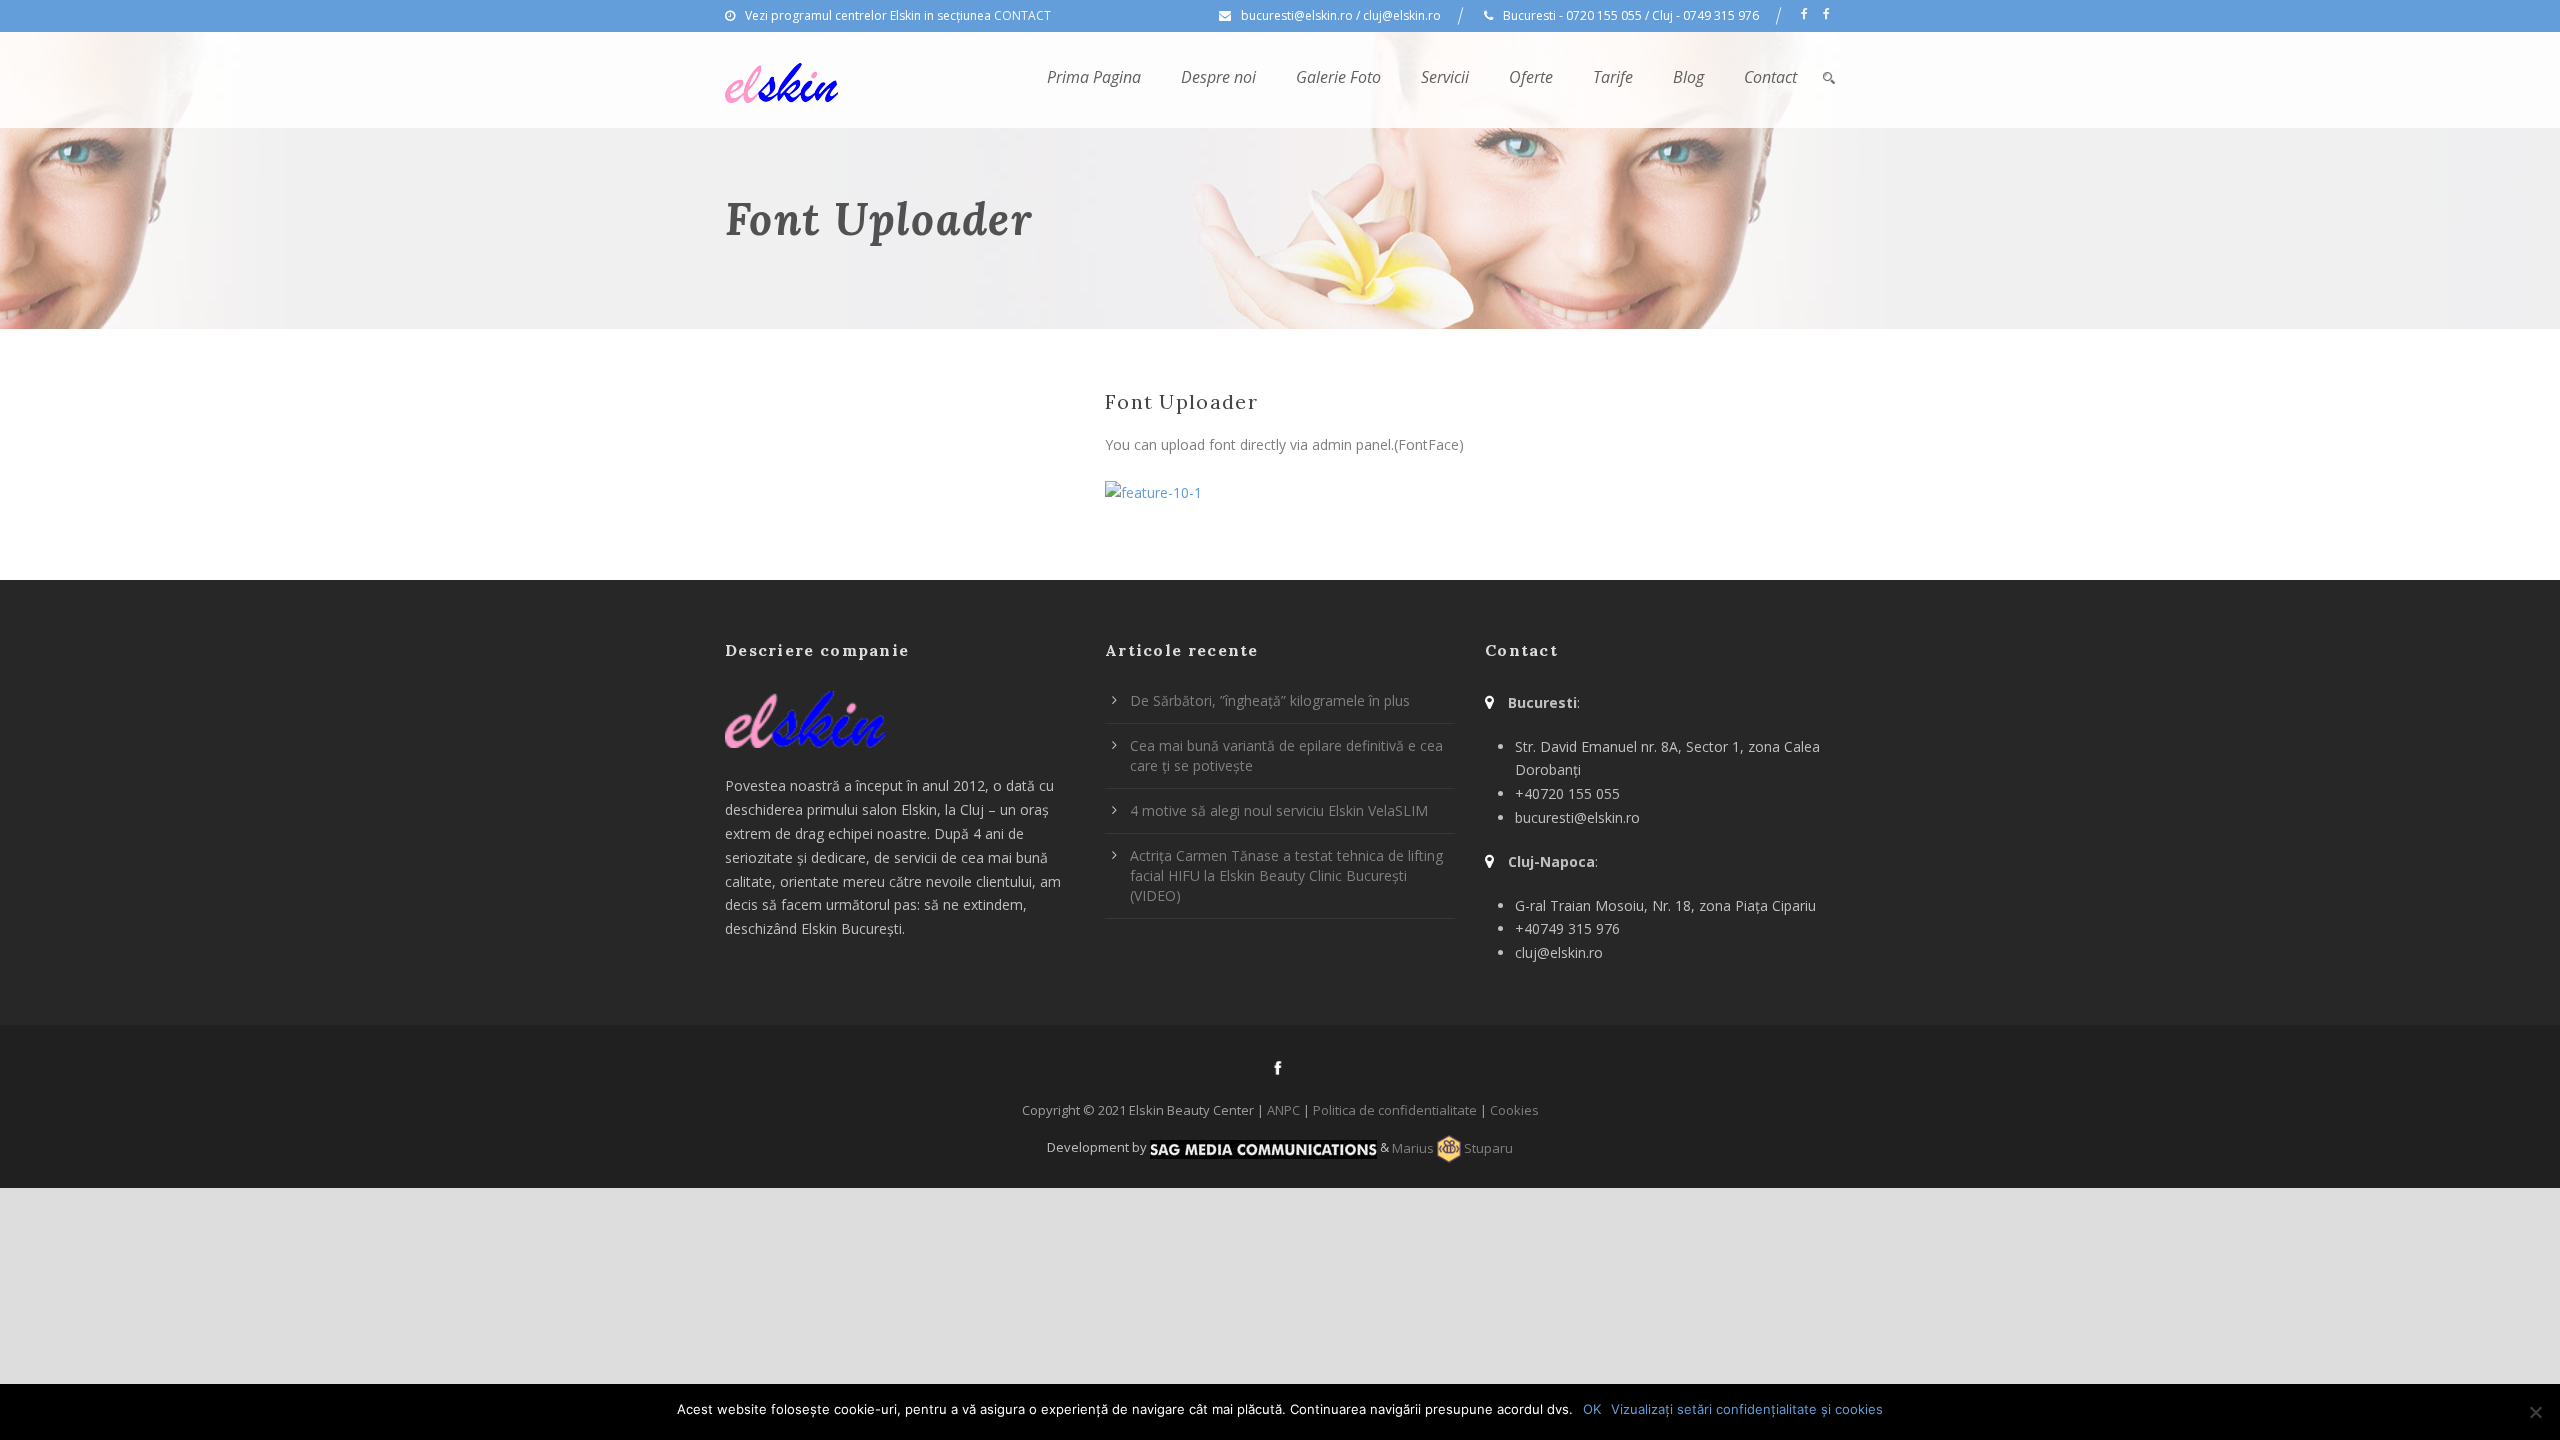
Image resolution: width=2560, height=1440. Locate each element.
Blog (1688, 77)
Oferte (1531, 77)
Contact (1770, 77)
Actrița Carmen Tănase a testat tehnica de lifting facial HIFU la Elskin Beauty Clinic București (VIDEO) (1286, 875)
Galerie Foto (1338, 77)
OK (1592, 1409)
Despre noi (1218, 77)
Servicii (1445, 77)
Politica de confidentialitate (1395, 1110)
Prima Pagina (1094, 77)
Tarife (1613, 77)
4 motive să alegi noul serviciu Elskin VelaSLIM (1279, 810)
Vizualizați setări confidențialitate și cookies (1747, 1409)
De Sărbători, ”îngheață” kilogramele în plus (1270, 700)
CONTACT (1022, 15)
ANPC (1283, 1110)
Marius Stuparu (1452, 1148)
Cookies (1514, 1110)
